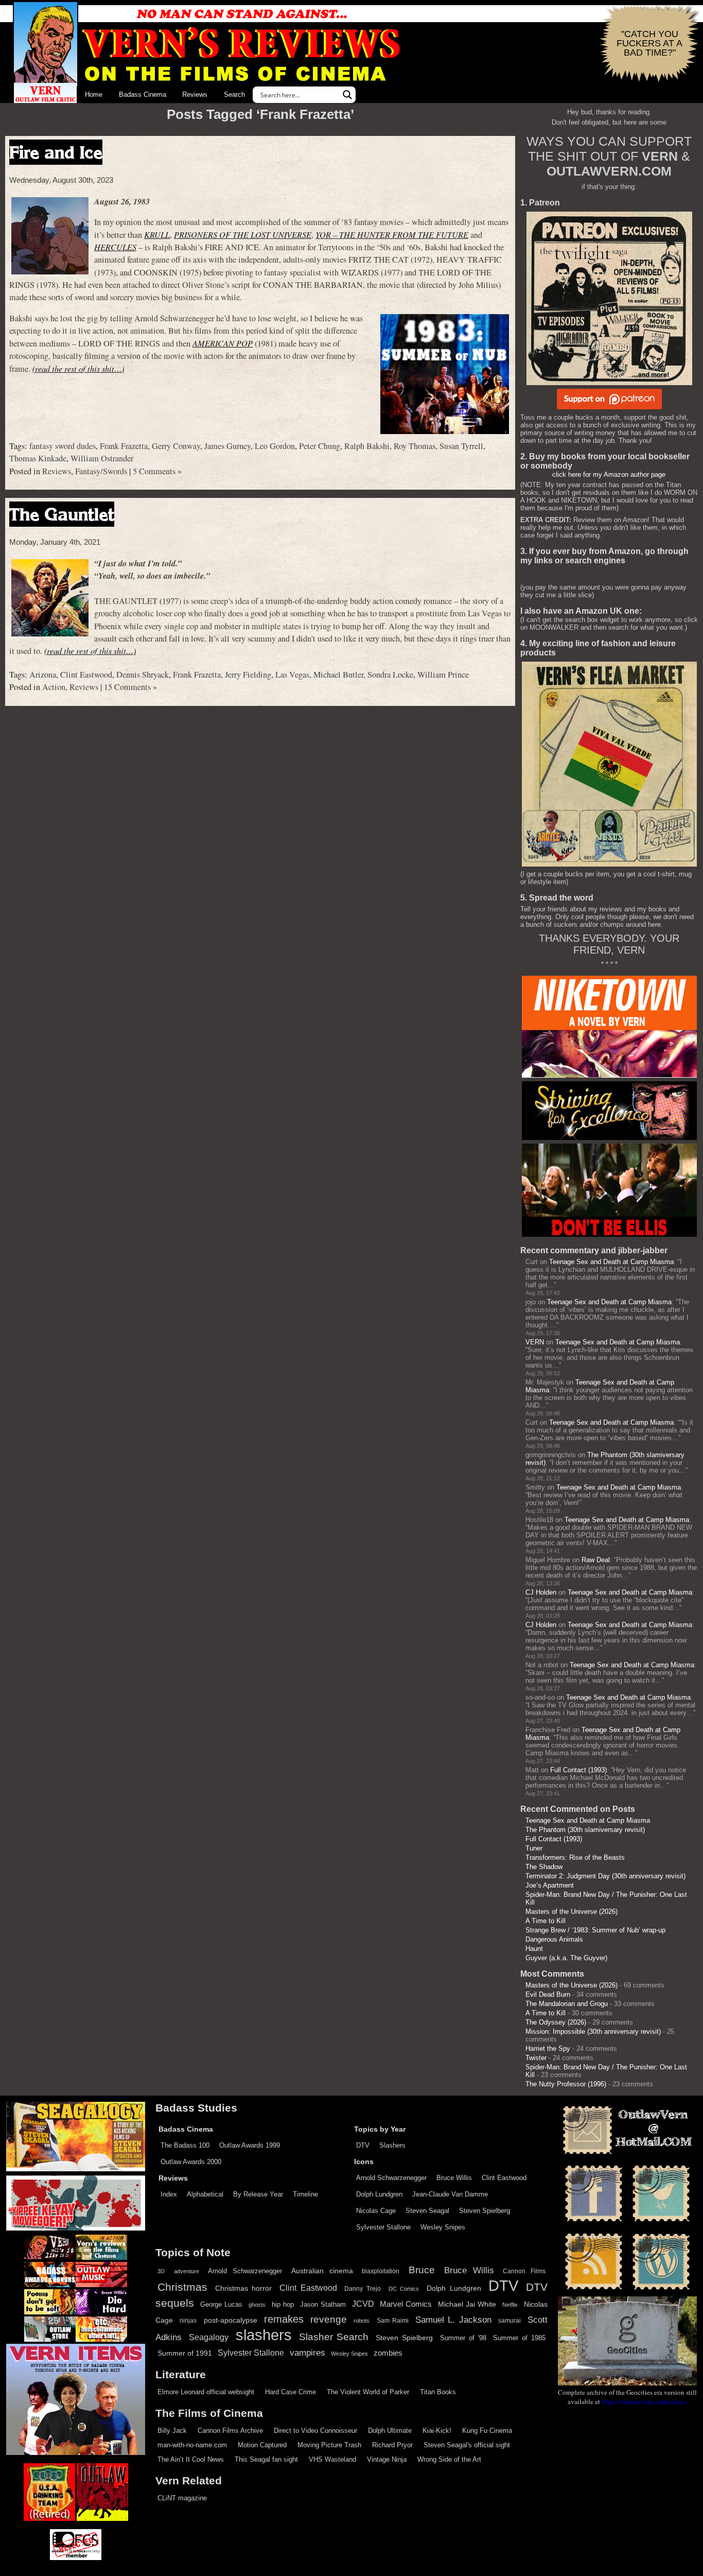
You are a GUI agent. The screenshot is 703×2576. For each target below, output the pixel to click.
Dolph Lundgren (379, 2194)
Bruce (422, 2270)
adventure (187, 2271)
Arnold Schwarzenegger (391, 2178)
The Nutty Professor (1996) (566, 2084)
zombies (388, 2353)
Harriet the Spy (548, 2048)
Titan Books (438, 2392)
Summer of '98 (463, 2338)
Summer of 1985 (519, 2338)
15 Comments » (130, 687)
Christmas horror (244, 2288)
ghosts (257, 2305)
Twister (536, 2058)
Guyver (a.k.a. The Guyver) (566, 1958)
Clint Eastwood (86, 675)
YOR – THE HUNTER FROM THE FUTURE (392, 235)
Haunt (534, 1949)
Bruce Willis (454, 2178)
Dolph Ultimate (390, 2431)
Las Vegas (292, 675)
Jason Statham (323, 2304)
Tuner (534, 1848)
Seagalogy (209, 2337)
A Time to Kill (546, 1921)
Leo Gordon (275, 446)
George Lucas (221, 2305)
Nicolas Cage (376, 2211)
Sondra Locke (390, 675)
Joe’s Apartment (550, 1885)
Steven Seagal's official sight (467, 2445)
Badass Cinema (143, 94)
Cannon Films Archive (230, 2431)
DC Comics (404, 2289)
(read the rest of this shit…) (78, 368)
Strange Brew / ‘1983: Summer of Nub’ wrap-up (595, 1930)
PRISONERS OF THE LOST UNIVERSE (243, 235)
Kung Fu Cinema (487, 2431)
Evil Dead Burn (548, 1994)
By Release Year (258, 2194)
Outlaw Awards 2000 (191, 2162)
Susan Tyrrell (461, 446)
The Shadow (544, 1867)
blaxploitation (381, 2271)
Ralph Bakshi (367, 446)
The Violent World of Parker (368, 2392)
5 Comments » (157, 471)
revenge (329, 2319)
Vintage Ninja (387, 2459)
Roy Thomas (415, 446)
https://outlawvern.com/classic (644, 2401)
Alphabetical (205, 2194)
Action (54, 687)
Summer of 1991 (185, 2353)
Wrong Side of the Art (449, 2459)
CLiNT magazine (182, 2498)
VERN (535, 1342)
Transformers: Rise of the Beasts (575, 1857)
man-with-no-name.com (192, 2445)
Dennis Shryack (143, 675)
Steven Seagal (427, 2211)
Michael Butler (338, 675)
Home (94, 94)
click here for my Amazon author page (609, 474)
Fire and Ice (56, 152)
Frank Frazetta (124, 446)
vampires (307, 2353)
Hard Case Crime (291, 2392)
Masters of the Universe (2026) (572, 1912)
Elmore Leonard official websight (206, 2392)
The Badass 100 (185, 2145)
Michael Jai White (467, 2304)
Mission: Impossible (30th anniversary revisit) (593, 2032)
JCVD (363, 2304)
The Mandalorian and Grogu (567, 2004)
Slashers (392, 2145)
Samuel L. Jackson (453, 2320)
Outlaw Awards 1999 (250, 2145)
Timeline (305, 2194)
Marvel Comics (406, 2304)
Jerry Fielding (248, 675)
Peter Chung (320, 446)
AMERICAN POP (223, 343)
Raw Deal (596, 1560)
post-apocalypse (231, 2320)
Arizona (43, 675)
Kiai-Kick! (437, 2431)
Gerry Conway (176, 446)
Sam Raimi (393, 2321)
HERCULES (115, 247)
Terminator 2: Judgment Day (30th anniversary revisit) (605, 1876)
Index (169, 2194)
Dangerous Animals (554, 1939)
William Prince (443, 675)
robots (362, 2321)
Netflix (510, 2305)
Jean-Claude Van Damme (450, 2194)
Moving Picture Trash (329, 2445)
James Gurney (227, 446)
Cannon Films (524, 2271)
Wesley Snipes (443, 2227)
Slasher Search (334, 2337)
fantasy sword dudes (63, 446)
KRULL (157, 235)
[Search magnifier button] (347, 95)
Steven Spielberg (485, 2211)
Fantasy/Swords (101, 471)
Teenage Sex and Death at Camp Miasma (611, 1262)
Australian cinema (322, 2271)
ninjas (188, 2321)
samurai (509, 2321)
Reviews (195, 94)
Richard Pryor (392, 2445)
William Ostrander (102, 458)
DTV (363, 2145)
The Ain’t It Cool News (191, 2459)
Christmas (182, 2287)
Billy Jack (172, 2431)
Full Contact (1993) (578, 1770)
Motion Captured (262, 2445)
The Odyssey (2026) (556, 2022)
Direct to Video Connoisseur (315, 2431)
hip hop (283, 2304)
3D (161, 2271)
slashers (264, 2335)
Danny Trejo (363, 2289)
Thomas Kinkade (38, 458)
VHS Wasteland (332, 2459)
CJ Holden (541, 1592)
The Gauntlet (62, 514)
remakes (284, 2319)
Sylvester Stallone (383, 2227)
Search (234, 94)
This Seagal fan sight (266, 2459)
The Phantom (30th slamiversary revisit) (585, 1830)
